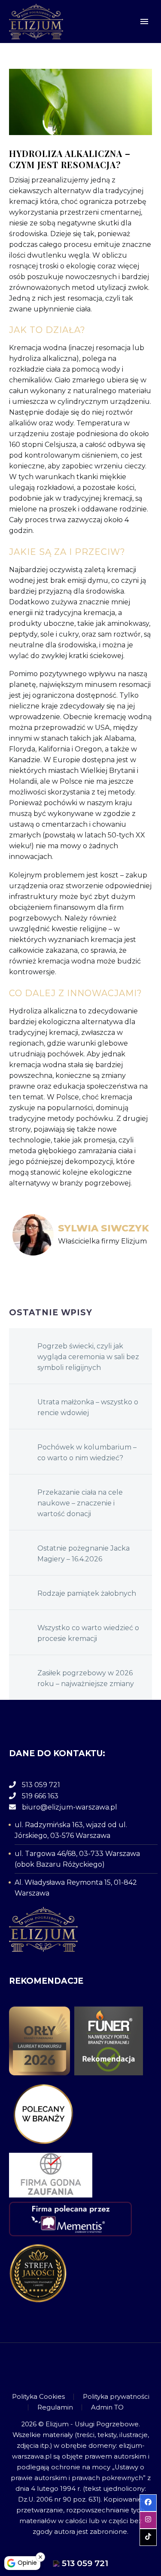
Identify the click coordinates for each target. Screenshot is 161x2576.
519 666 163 (40, 1796)
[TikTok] (92, 2367)
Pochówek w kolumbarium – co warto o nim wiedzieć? (87, 1453)
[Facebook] (70, 2367)
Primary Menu (144, 22)
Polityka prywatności (116, 2397)
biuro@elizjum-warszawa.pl (70, 1807)
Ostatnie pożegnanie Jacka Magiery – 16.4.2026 (84, 1554)
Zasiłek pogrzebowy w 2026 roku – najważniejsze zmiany (86, 1678)
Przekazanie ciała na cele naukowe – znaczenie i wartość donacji (80, 1503)
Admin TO (107, 2408)
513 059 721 (41, 1785)
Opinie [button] (27, 2563)
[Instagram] (81, 2367)
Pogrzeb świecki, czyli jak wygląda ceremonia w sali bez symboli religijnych (88, 1357)
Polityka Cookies (38, 2397)
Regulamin (55, 2408)
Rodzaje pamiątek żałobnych (87, 1593)
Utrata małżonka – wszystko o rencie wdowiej (88, 1407)
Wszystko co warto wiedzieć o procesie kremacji (88, 1633)
